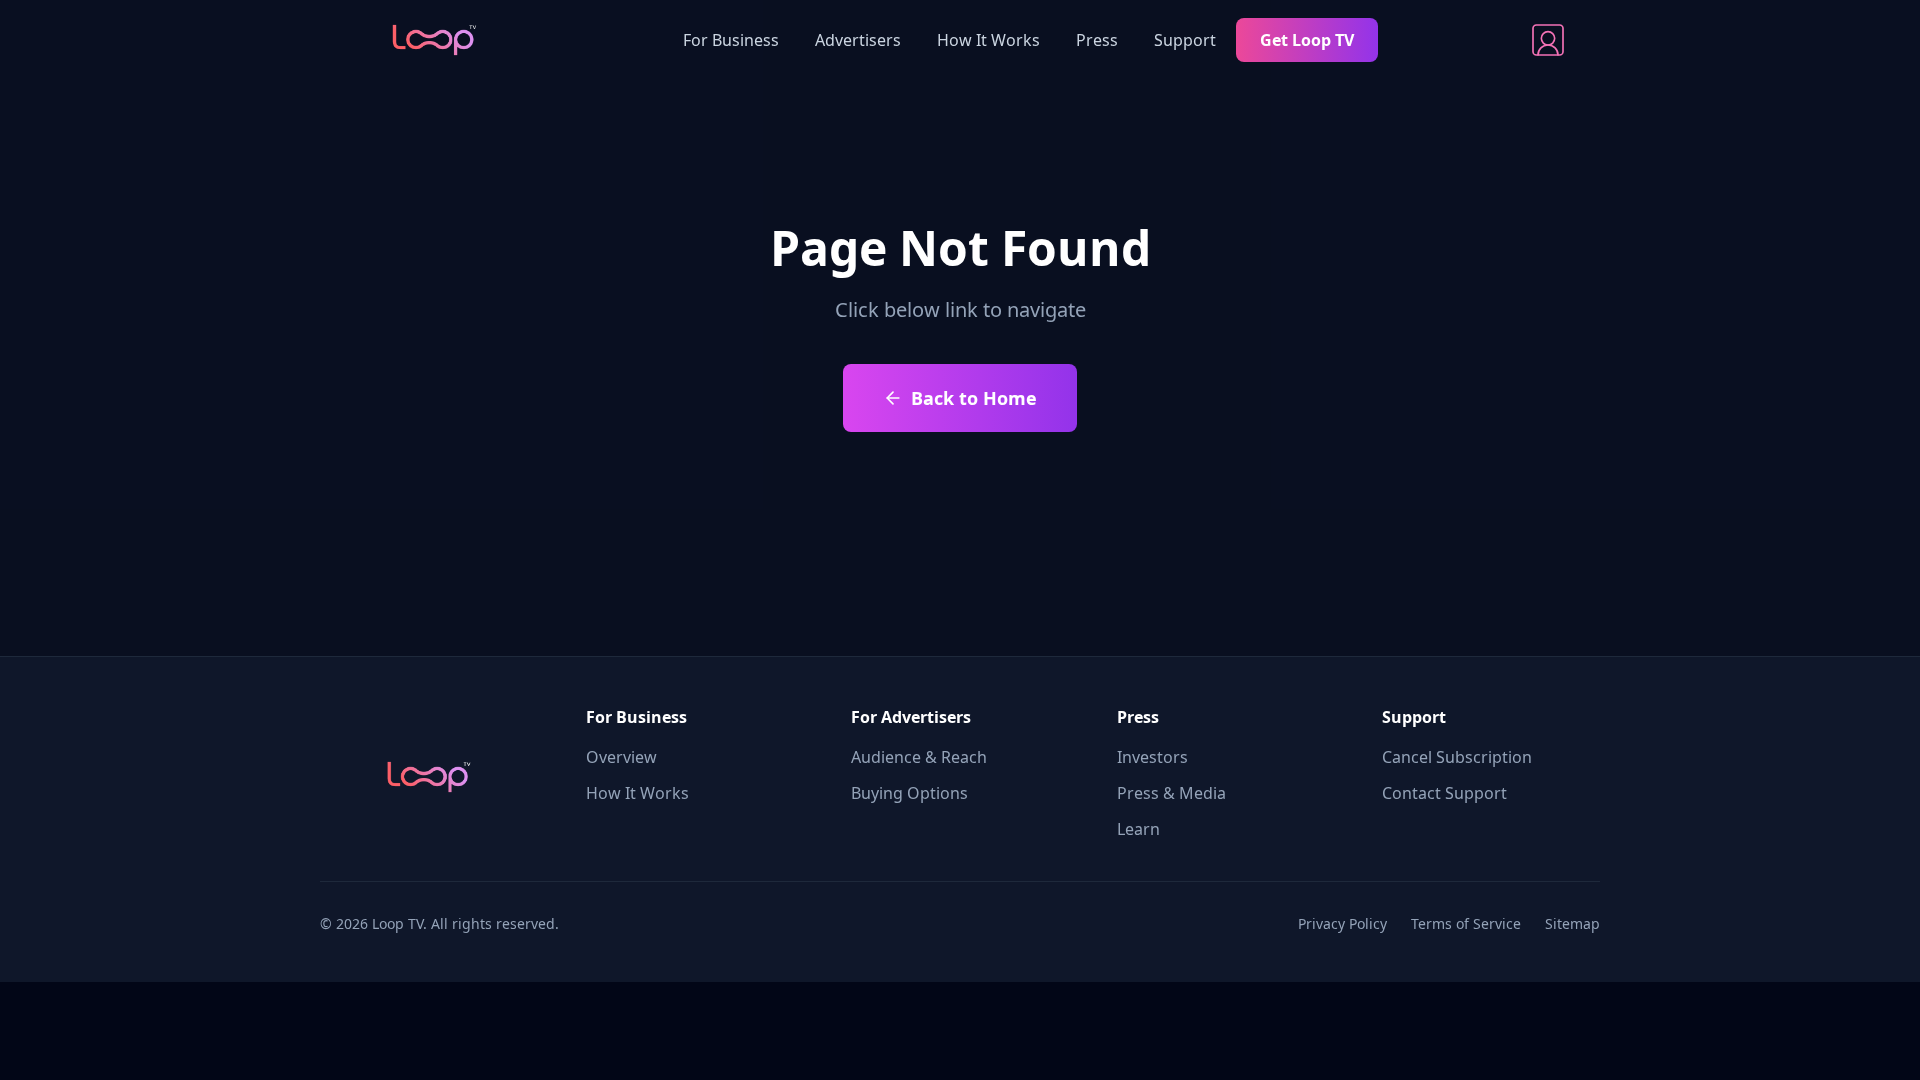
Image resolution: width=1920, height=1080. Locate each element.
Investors (1152, 757)
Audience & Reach (919, 757)
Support (1185, 40)
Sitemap (1572, 923)
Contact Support (1444, 793)
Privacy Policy (1342, 923)
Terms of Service (1466, 923)
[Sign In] (1548, 40)
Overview (621, 757)
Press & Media (1171, 793)
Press (1097, 40)
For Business (731, 40)
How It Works (988, 40)
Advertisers (858, 40)
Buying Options (909, 793)
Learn (1138, 829)
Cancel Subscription (1457, 757)
